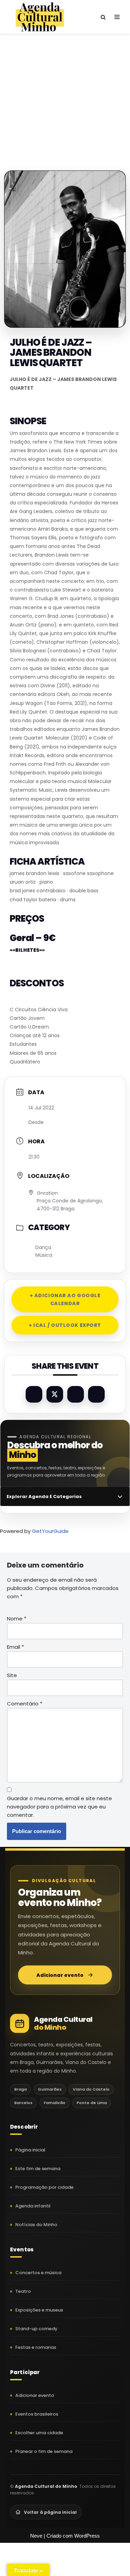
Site (12, 1675)
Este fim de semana (38, 2169)
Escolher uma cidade (39, 2433)
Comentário (25, 1704)
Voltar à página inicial (50, 2512)
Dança (43, 1247)
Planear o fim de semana (44, 2451)
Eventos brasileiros (37, 2414)
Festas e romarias (36, 2347)
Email (15, 1647)
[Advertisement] (65, 95)
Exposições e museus (39, 2310)
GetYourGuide (50, 1531)
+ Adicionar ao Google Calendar (65, 1299)
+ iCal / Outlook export (65, 1325)
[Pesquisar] (103, 17)
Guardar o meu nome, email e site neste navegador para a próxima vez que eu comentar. (59, 1807)
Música (44, 1255)
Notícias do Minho (36, 2225)
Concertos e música (38, 2273)
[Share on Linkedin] (76, 1394)
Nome (17, 1619)
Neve (36, 2536)
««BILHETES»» (27, 950)
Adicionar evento (60, 1975)
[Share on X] (55, 1394)
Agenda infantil (33, 2206)
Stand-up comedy (36, 2329)
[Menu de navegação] (117, 17)
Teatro (23, 2291)
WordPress (87, 2536)
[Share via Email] (96, 1394)
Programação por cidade (44, 2187)
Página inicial (30, 2150)
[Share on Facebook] (34, 1394)
